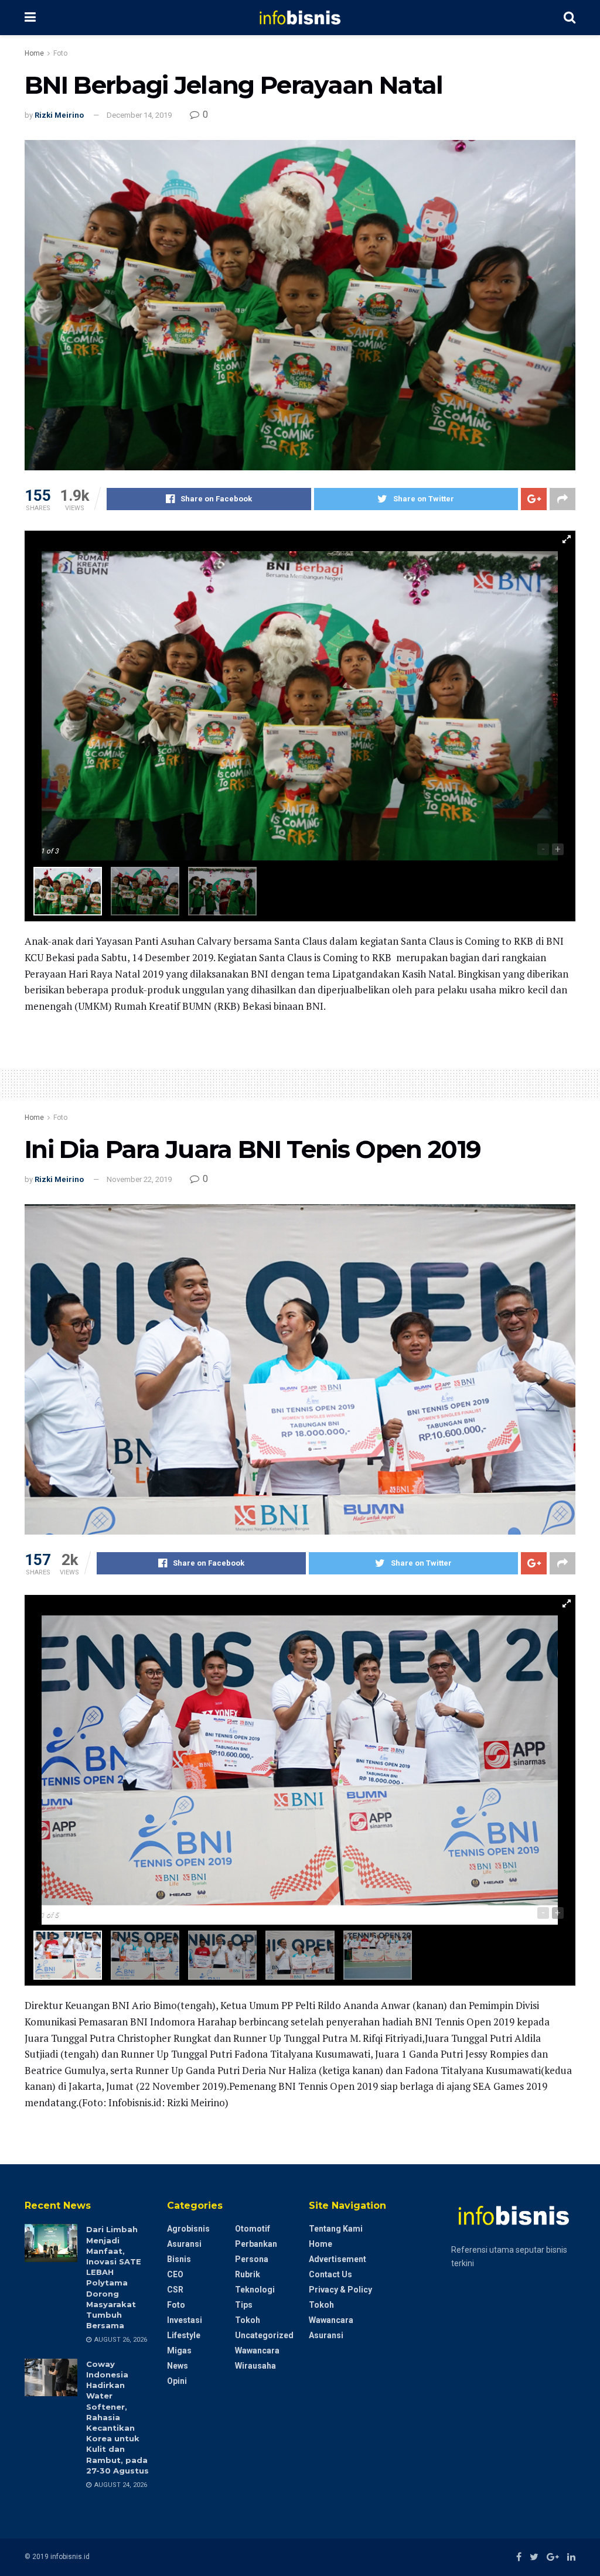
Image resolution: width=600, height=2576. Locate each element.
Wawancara (257, 2350)
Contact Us (330, 2274)
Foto (60, 53)
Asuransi (184, 2244)
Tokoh (248, 2320)
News (178, 2366)
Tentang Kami (336, 2229)
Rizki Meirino (59, 115)
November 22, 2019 (139, 1179)
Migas (179, 2350)
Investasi (185, 2320)
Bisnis (179, 2259)
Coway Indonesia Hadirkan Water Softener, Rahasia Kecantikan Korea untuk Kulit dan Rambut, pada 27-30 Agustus (117, 2417)
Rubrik (248, 2274)
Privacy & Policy (340, 2290)
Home (34, 53)
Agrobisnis (188, 2229)
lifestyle (184, 2335)
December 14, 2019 (139, 115)
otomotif (253, 2229)
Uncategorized (264, 2335)
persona (252, 2259)
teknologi (255, 2290)
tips (244, 2305)
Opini (177, 2381)
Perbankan (256, 2244)
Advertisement (337, 2259)
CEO (175, 2274)
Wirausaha (255, 2366)
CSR (175, 2290)
